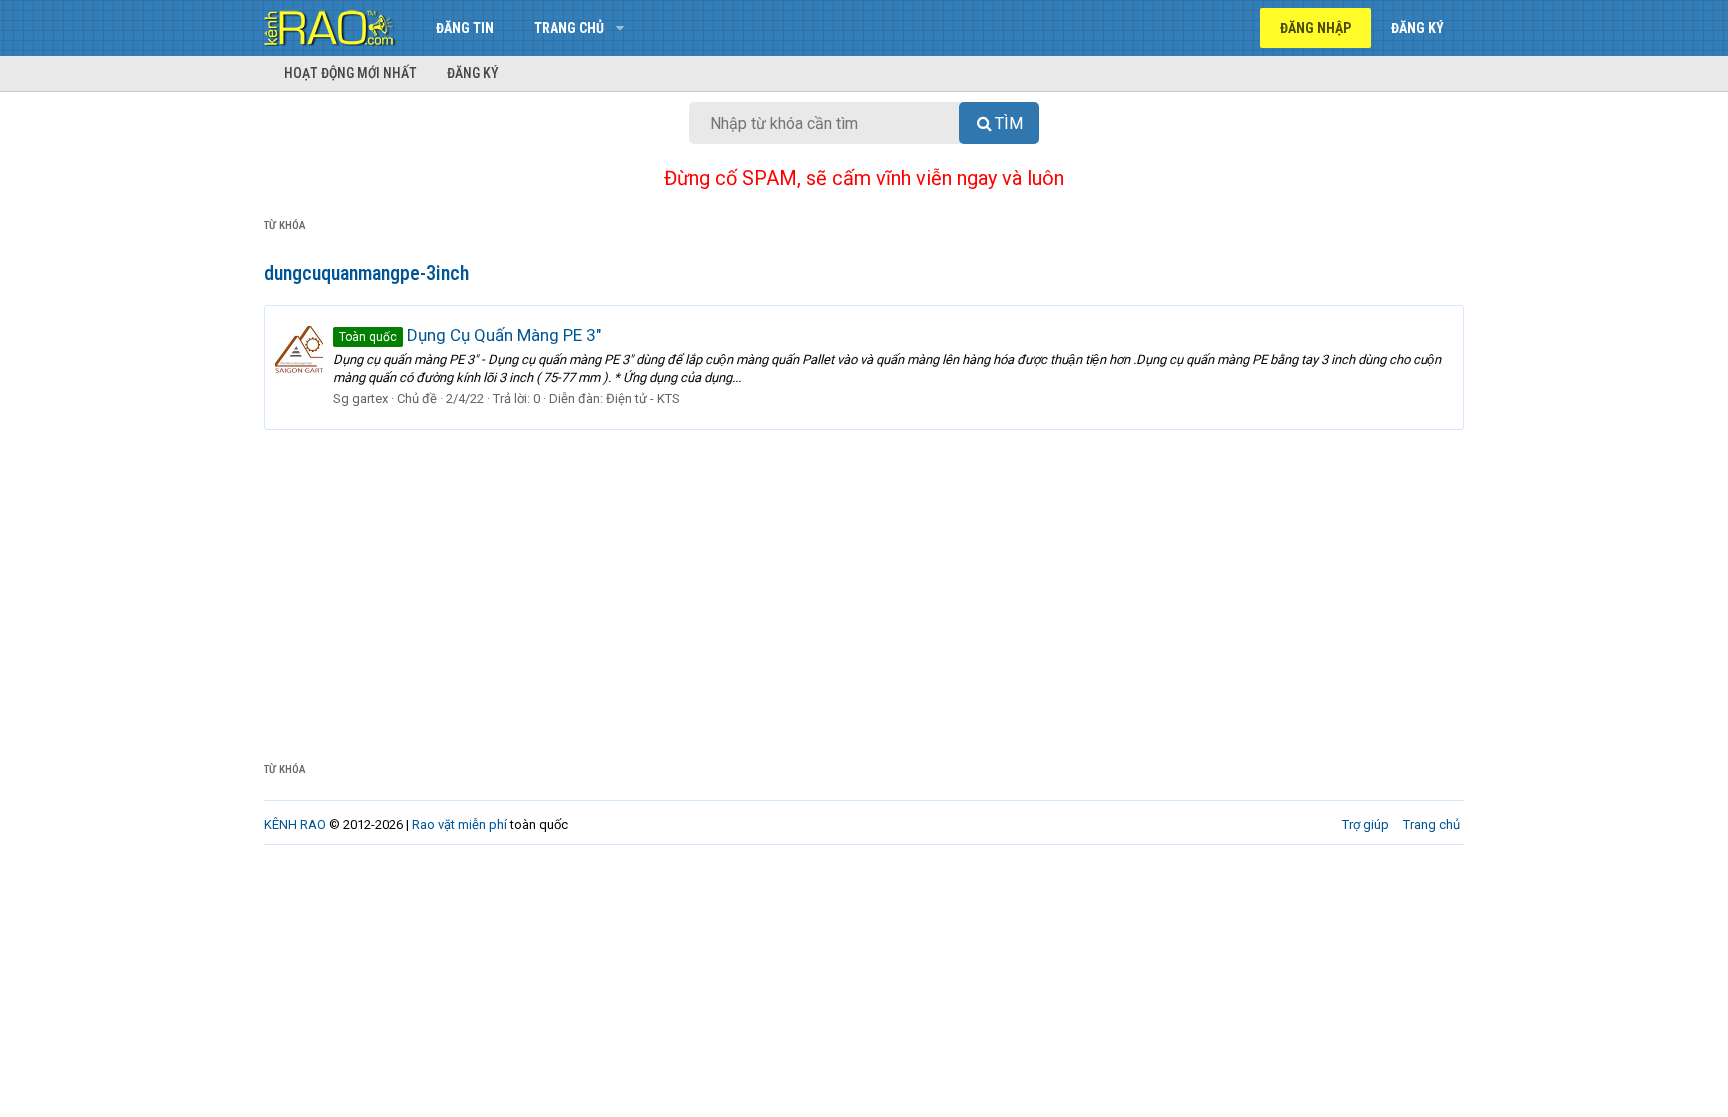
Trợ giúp (1365, 824)
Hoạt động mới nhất (350, 73)
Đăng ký (473, 73)
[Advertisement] (864, 580)
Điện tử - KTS (643, 398)
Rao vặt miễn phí (459, 824)
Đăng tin (465, 28)
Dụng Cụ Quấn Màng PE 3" (470, 335)
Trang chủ (569, 28)
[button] (619, 28)
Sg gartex (360, 398)
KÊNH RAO (295, 824)
